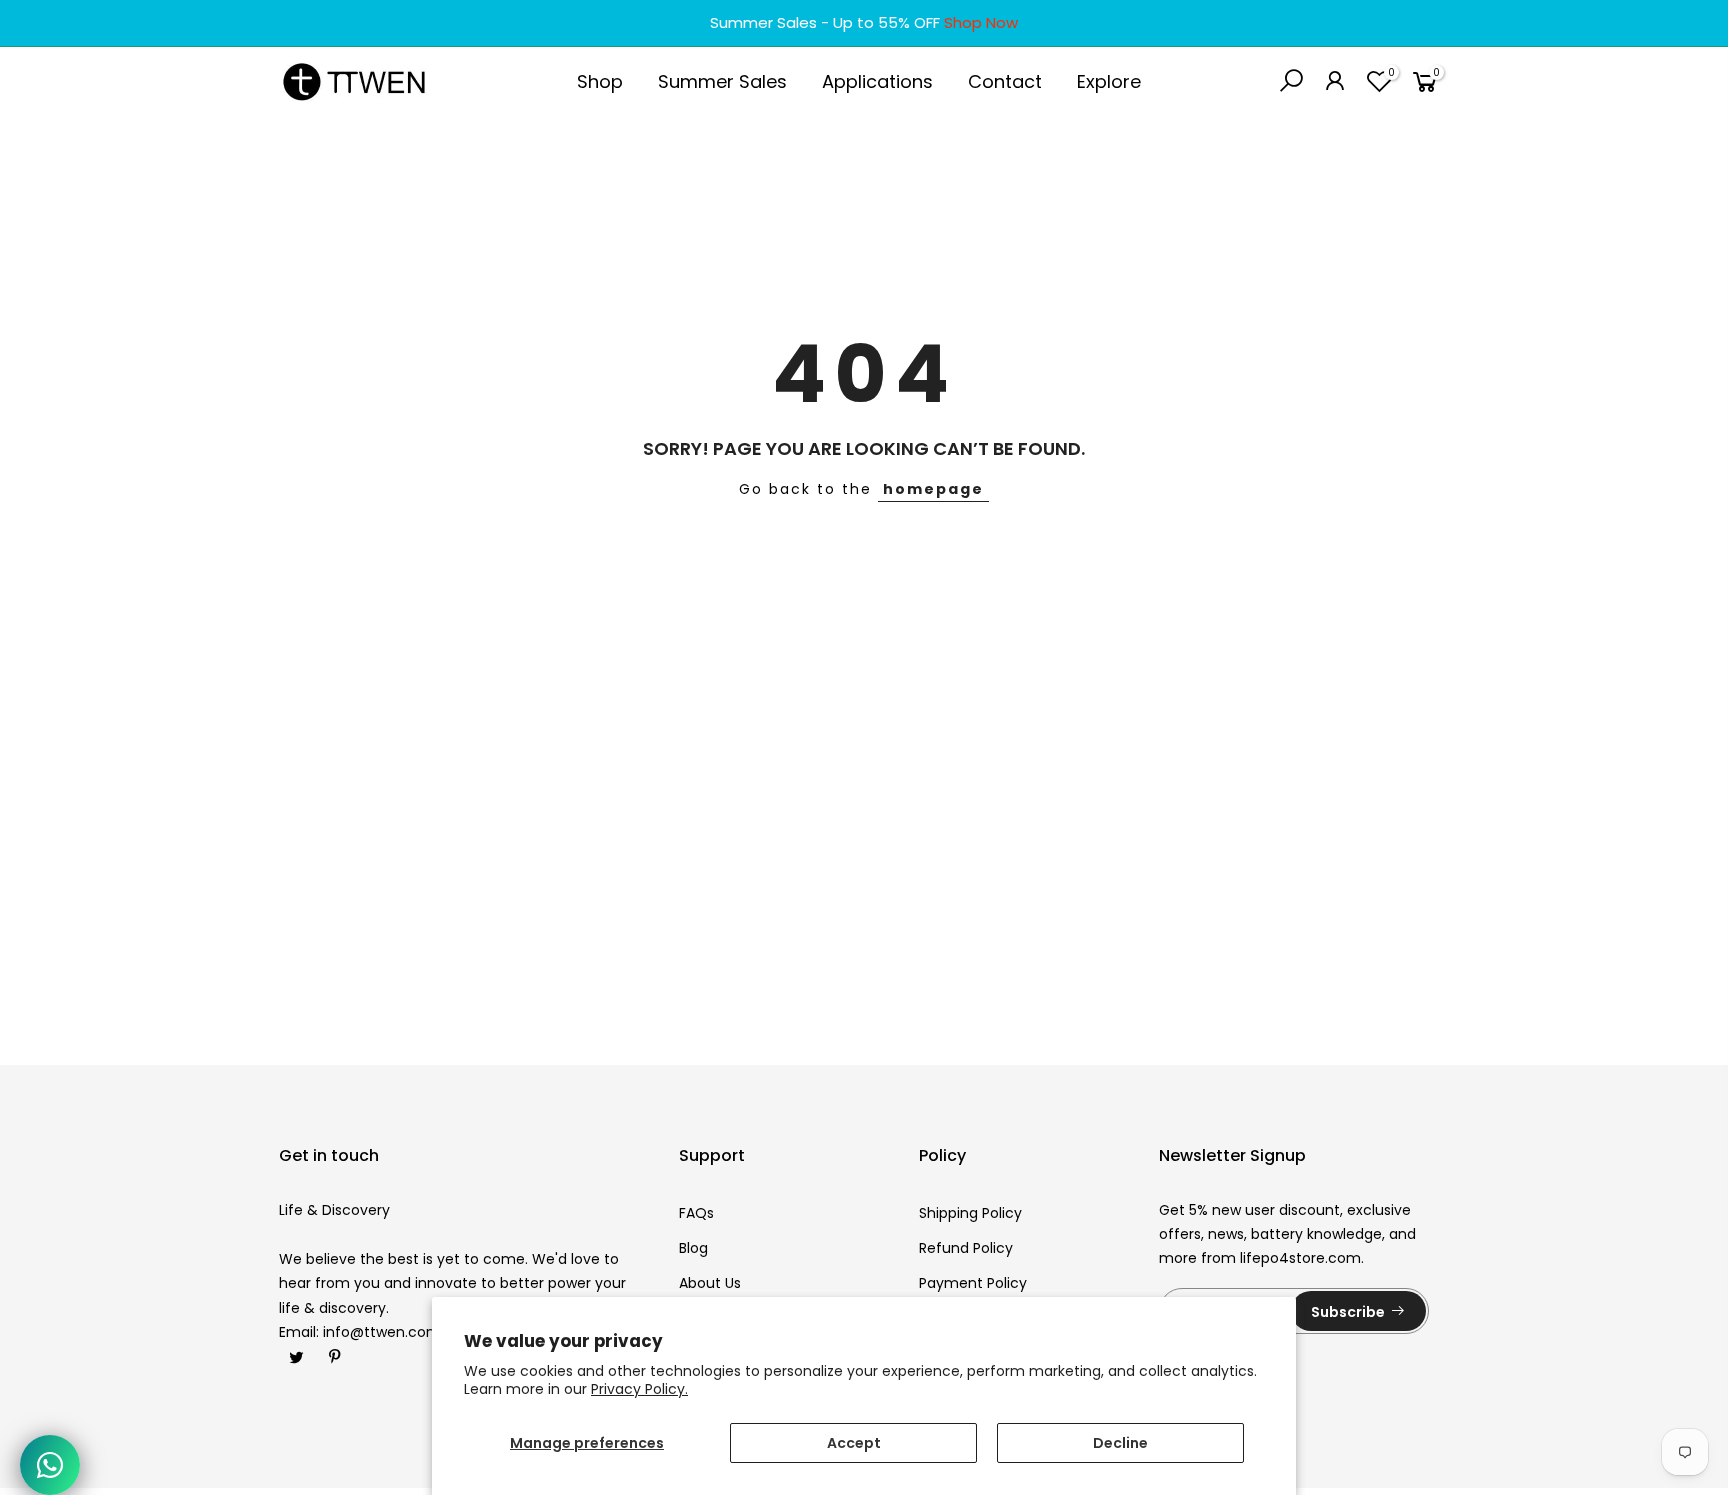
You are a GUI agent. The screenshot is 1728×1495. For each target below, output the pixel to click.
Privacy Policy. (639, 1389)
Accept (854, 1443)
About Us (710, 1283)
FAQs (696, 1213)
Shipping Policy (970, 1213)
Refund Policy (966, 1248)
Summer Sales (722, 81)
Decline (1120, 1443)
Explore (1109, 81)
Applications (877, 81)
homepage (933, 489)
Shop (600, 81)
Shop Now (981, 22)
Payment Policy (973, 1283)
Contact (1005, 81)
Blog (693, 1248)
